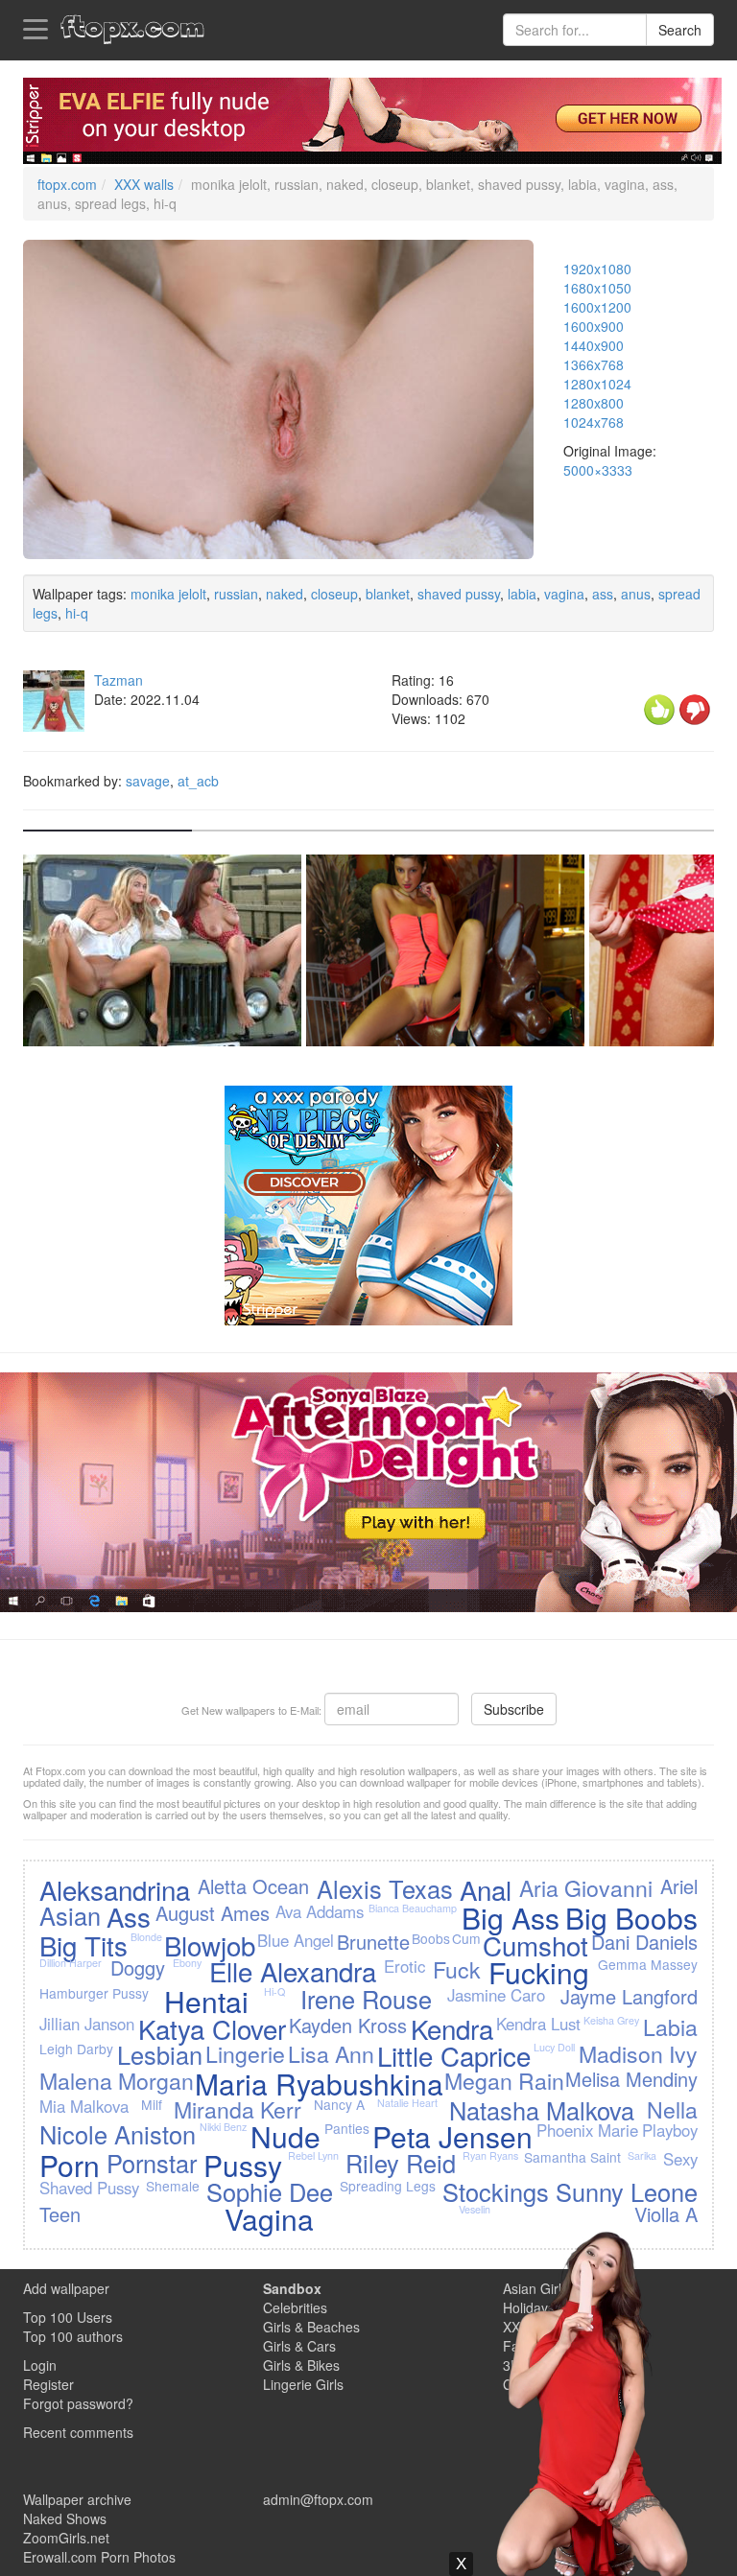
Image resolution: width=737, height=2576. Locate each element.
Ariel (679, 1886)
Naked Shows (65, 2518)
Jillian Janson (87, 2024)
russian (236, 594)
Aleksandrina (115, 1889)
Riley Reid (401, 2163)
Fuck (457, 1969)
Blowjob (210, 1945)
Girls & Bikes (301, 2365)
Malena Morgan (117, 2080)
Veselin (475, 2209)
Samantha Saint (572, 2157)
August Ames (213, 1913)
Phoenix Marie (587, 2130)
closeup (334, 594)
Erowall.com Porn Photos (99, 2557)
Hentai (206, 2001)
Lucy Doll (554, 2047)
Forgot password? (78, 2403)
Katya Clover (212, 2028)
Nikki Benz (223, 2127)
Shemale (173, 2186)
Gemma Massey (648, 1964)
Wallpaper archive (77, 2499)
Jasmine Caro (496, 1995)
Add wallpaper (66, 2288)
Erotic (404, 1966)
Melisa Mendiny (631, 2079)
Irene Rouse (366, 1999)
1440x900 (594, 345)
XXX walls (144, 184)
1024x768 (594, 422)
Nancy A (339, 2104)
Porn (70, 2165)
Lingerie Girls (303, 2384)
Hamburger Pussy (94, 1993)
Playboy (670, 2130)
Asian (70, 1915)
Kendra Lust (538, 2024)
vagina (564, 594)
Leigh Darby (76, 2049)
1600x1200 (597, 307)
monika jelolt (168, 594)
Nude (285, 2136)
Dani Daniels (644, 1942)
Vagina (269, 2219)
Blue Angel (296, 1940)
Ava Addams (320, 1911)
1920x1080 (597, 269)
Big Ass (511, 1918)
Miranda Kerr (238, 2109)
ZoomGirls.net (66, 2538)
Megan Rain (504, 2080)
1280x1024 (597, 384)
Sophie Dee (270, 2191)
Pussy (243, 2165)
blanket (388, 594)
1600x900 (594, 326)
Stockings (496, 2191)
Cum (466, 1938)
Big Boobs (631, 1918)
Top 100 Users (68, 2317)
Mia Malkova (84, 2106)
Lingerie (245, 2053)
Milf (152, 2104)
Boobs (431, 1938)
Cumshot (535, 1945)
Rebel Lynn (313, 2155)
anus (636, 594)
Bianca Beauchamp (413, 1908)
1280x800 (594, 403)
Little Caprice (454, 2055)
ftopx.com (67, 184)
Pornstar (152, 2163)
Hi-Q (274, 1991)
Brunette (373, 1942)
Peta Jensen (452, 2136)
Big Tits (83, 1945)
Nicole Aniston (118, 2134)
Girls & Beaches (311, 2327)
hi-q (77, 613)
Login (40, 2365)
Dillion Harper (71, 1963)
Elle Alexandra (293, 1971)
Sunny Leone (627, 2191)
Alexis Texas (385, 1888)
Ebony (187, 1963)
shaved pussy (459, 594)
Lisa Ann (331, 2053)
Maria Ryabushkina (319, 2084)
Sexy (680, 2159)
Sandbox (292, 2288)
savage (148, 781)
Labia (670, 2026)
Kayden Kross (348, 2025)
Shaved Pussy (89, 2188)
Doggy (138, 1967)
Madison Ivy (638, 2053)
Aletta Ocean (253, 1886)
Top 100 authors (73, 2336)
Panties (347, 2128)
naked (285, 594)
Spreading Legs (388, 2186)
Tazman (119, 680)
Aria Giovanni (586, 1887)
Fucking (539, 1972)
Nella (672, 2109)
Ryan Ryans (490, 2155)
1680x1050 (597, 288)
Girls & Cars (299, 2346)
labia (522, 594)
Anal (486, 1889)
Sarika (642, 2155)
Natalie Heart (407, 2103)
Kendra (452, 2028)
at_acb (198, 781)
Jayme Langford (629, 1996)
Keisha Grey (611, 2020)
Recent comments (78, 2432)
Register (48, 2384)
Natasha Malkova (542, 2110)
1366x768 (594, 364)
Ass (129, 1916)
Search (680, 30)
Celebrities (295, 2307)
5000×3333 (598, 470)
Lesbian (160, 2054)
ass (603, 594)
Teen (60, 2214)
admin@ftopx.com (318, 2499)
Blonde (146, 1937)
